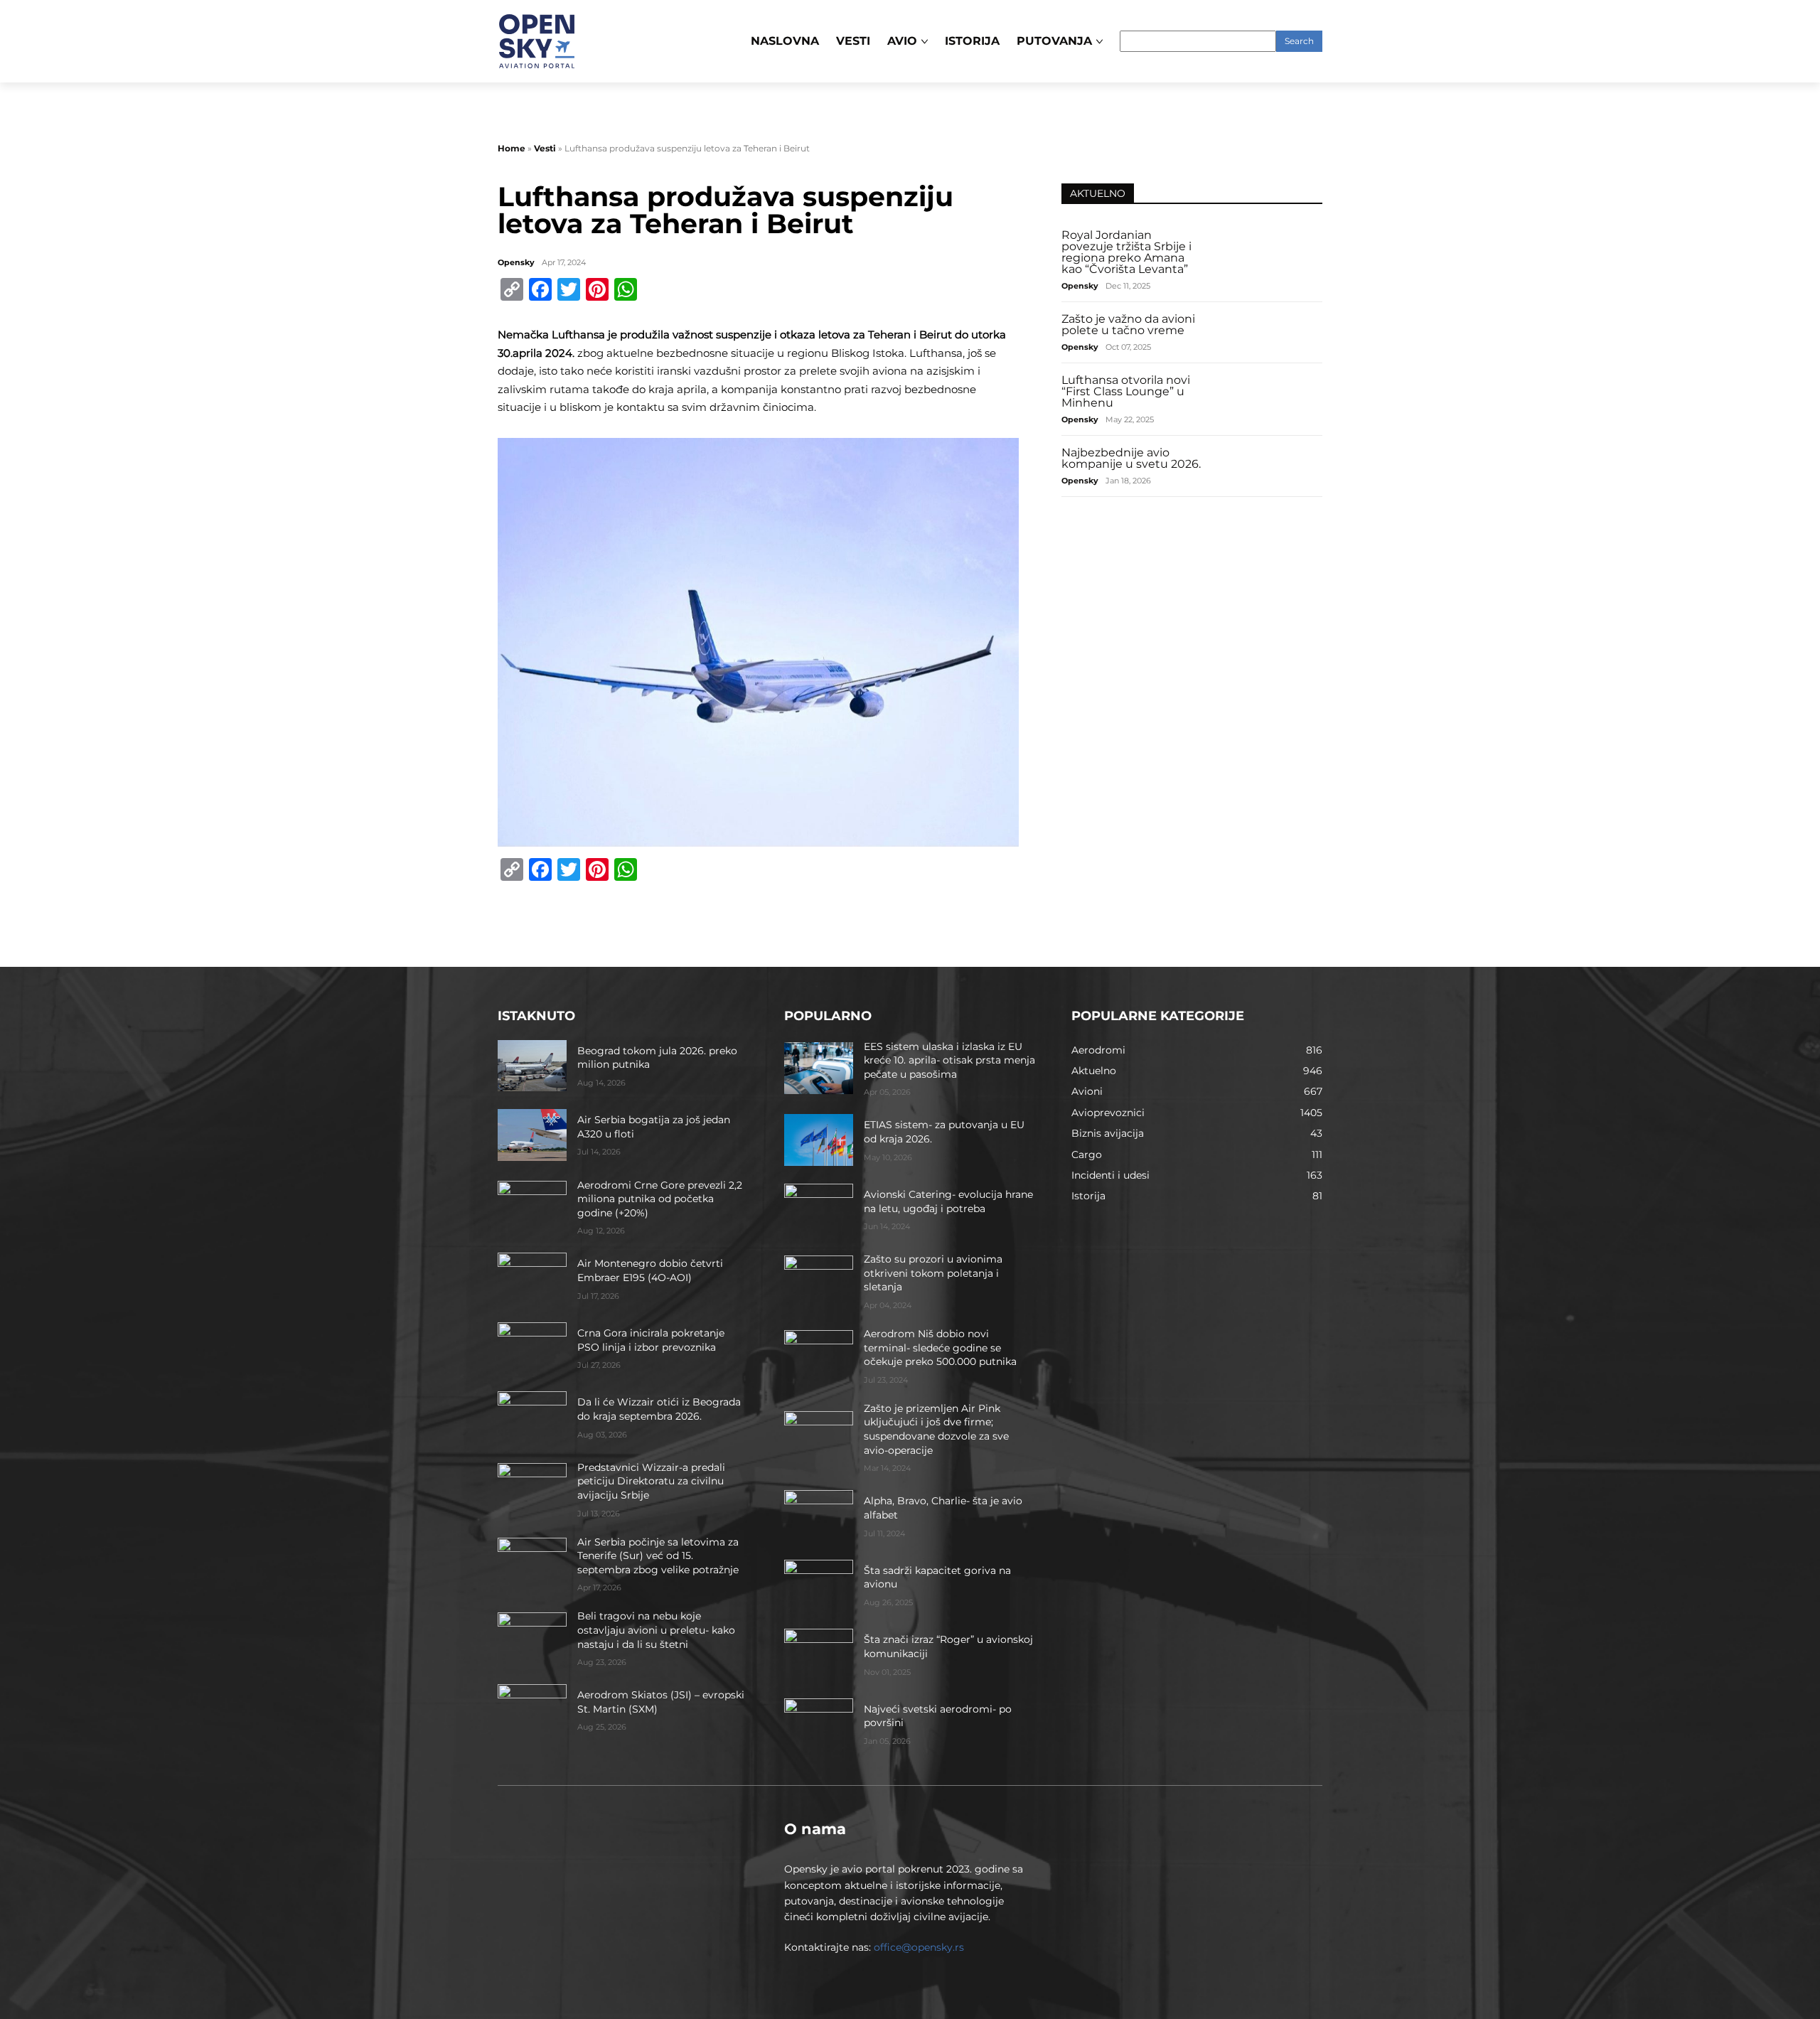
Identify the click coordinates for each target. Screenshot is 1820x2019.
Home (512, 148)
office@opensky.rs (919, 1947)
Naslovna (785, 41)
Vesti (853, 41)
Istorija (972, 41)
